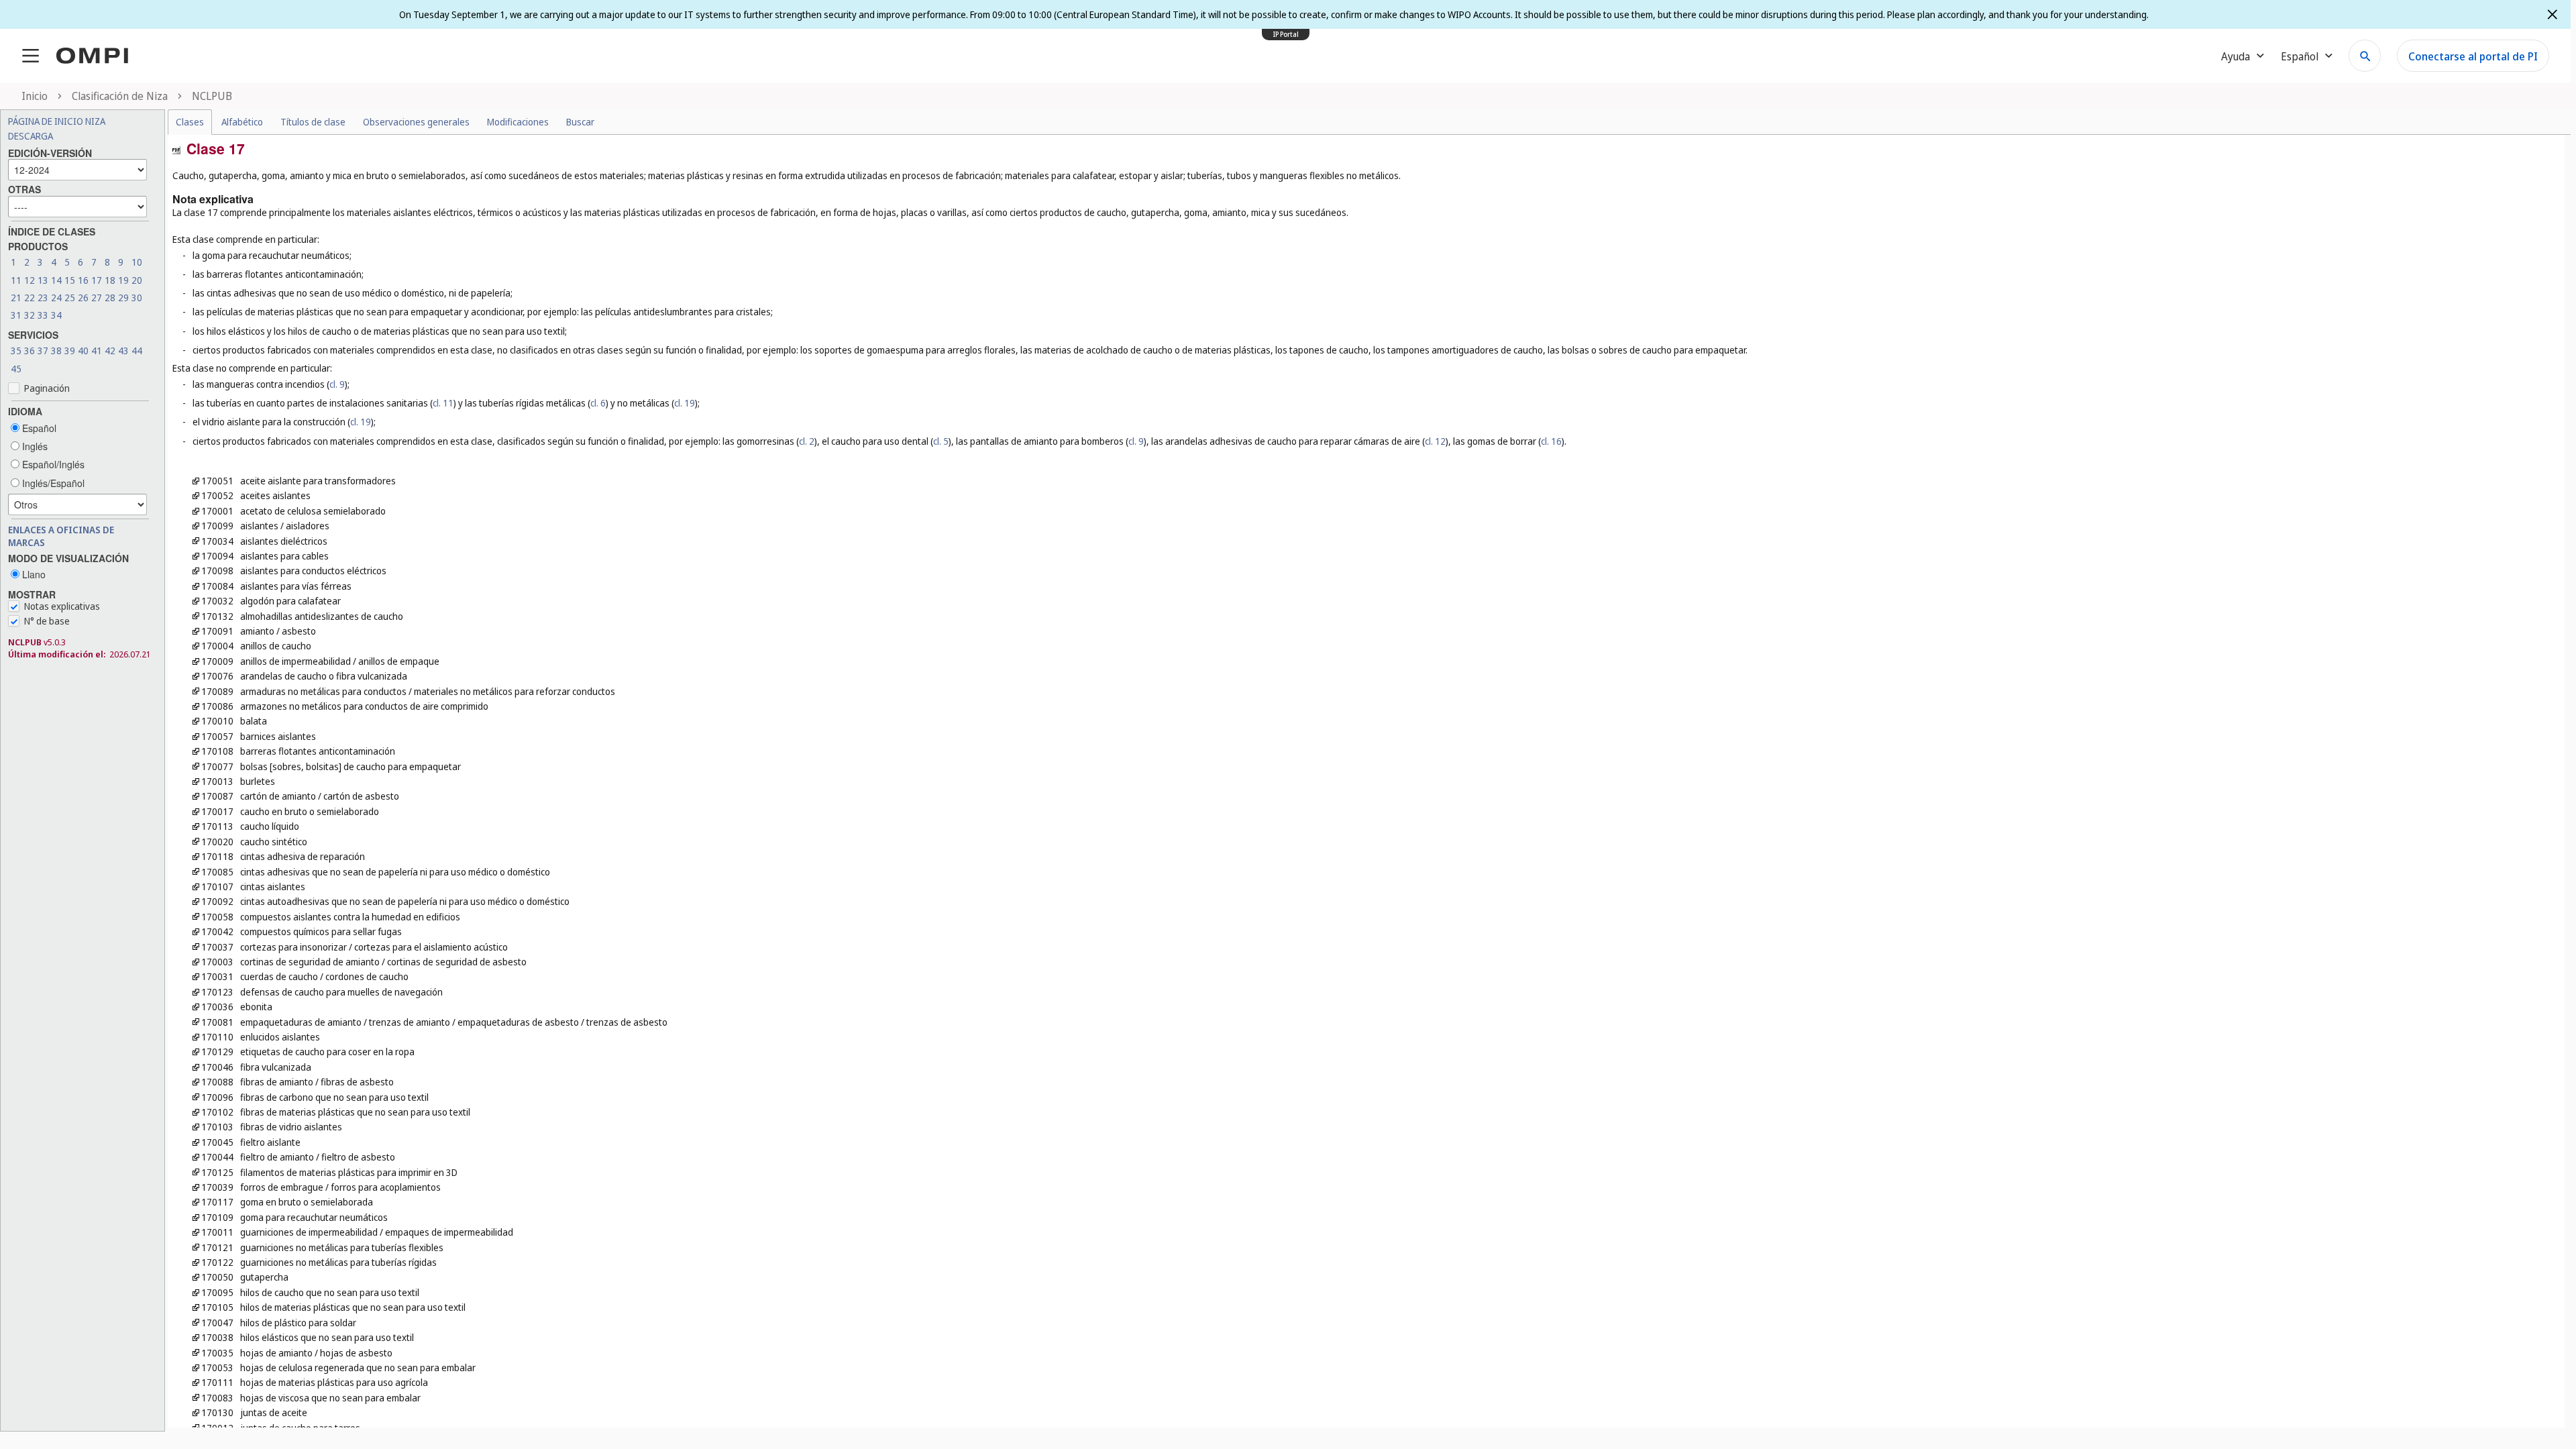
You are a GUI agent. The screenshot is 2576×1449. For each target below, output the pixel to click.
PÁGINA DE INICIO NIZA (57, 121)
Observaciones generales (416, 122)
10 (137, 262)
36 (30, 351)
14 (56, 280)
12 (30, 280)
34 (56, 315)
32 (30, 315)
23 (43, 298)
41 (97, 351)
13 (43, 280)
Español (38, 428)
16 (83, 280)
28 (110, 298)
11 (16, 280)
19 (123, 280)
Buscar (580, 122)
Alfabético (242, 122)
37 (43, 351)
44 (137, 351)
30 (137, 298)
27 (97, 298)
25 (70, 298)
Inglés (34, 446)
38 (56, 351)
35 (16, 351)
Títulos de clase (313, 122)
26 (83, 298)
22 (30, 298)
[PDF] (176, 149)
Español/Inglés (52, 464)
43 (123, 351)
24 (56, 298)
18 (110, 280)
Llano (33, 574)
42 (110, 351)
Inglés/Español (52, 483)
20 (137, 280)
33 (43, 315)
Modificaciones (518, 122)
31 (16, 315)
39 (70, 351)
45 (16, 369)
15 (70, 280)
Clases (190, 122)
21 (16, 298)
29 (123, 298)
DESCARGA (31, 136)
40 (83, 351)
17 (97, 280)
